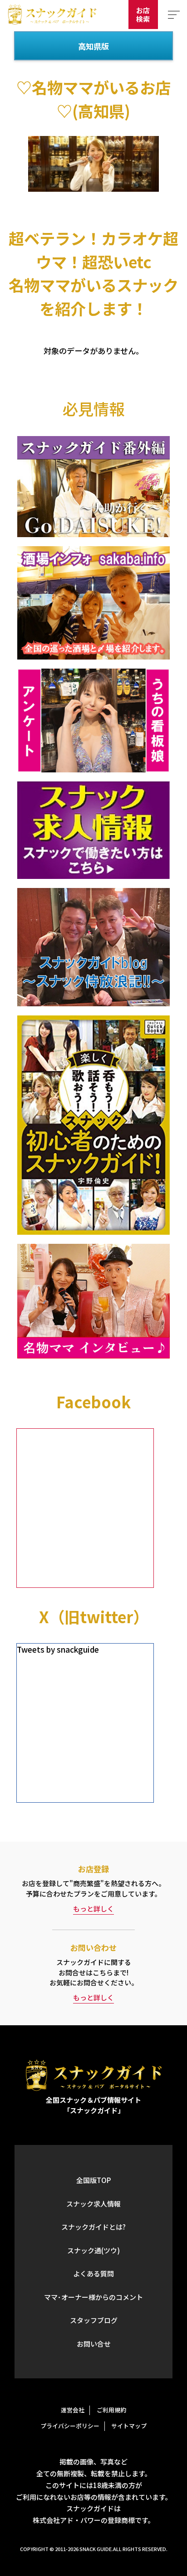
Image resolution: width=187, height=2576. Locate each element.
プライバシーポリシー (70, 2426)
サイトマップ (129, 2426)
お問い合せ (94, 2344)
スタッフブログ (94, 2320)
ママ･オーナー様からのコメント (93, 2297)
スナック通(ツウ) (93, 2250)
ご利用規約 (111, 2410)
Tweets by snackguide (58, 1649)
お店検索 (143, 15)
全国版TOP (93, 2180)
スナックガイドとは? (93, 2227)
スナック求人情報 (93, 2204)
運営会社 (73, 2410)
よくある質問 (93, 2273)
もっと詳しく (93, 1909)
